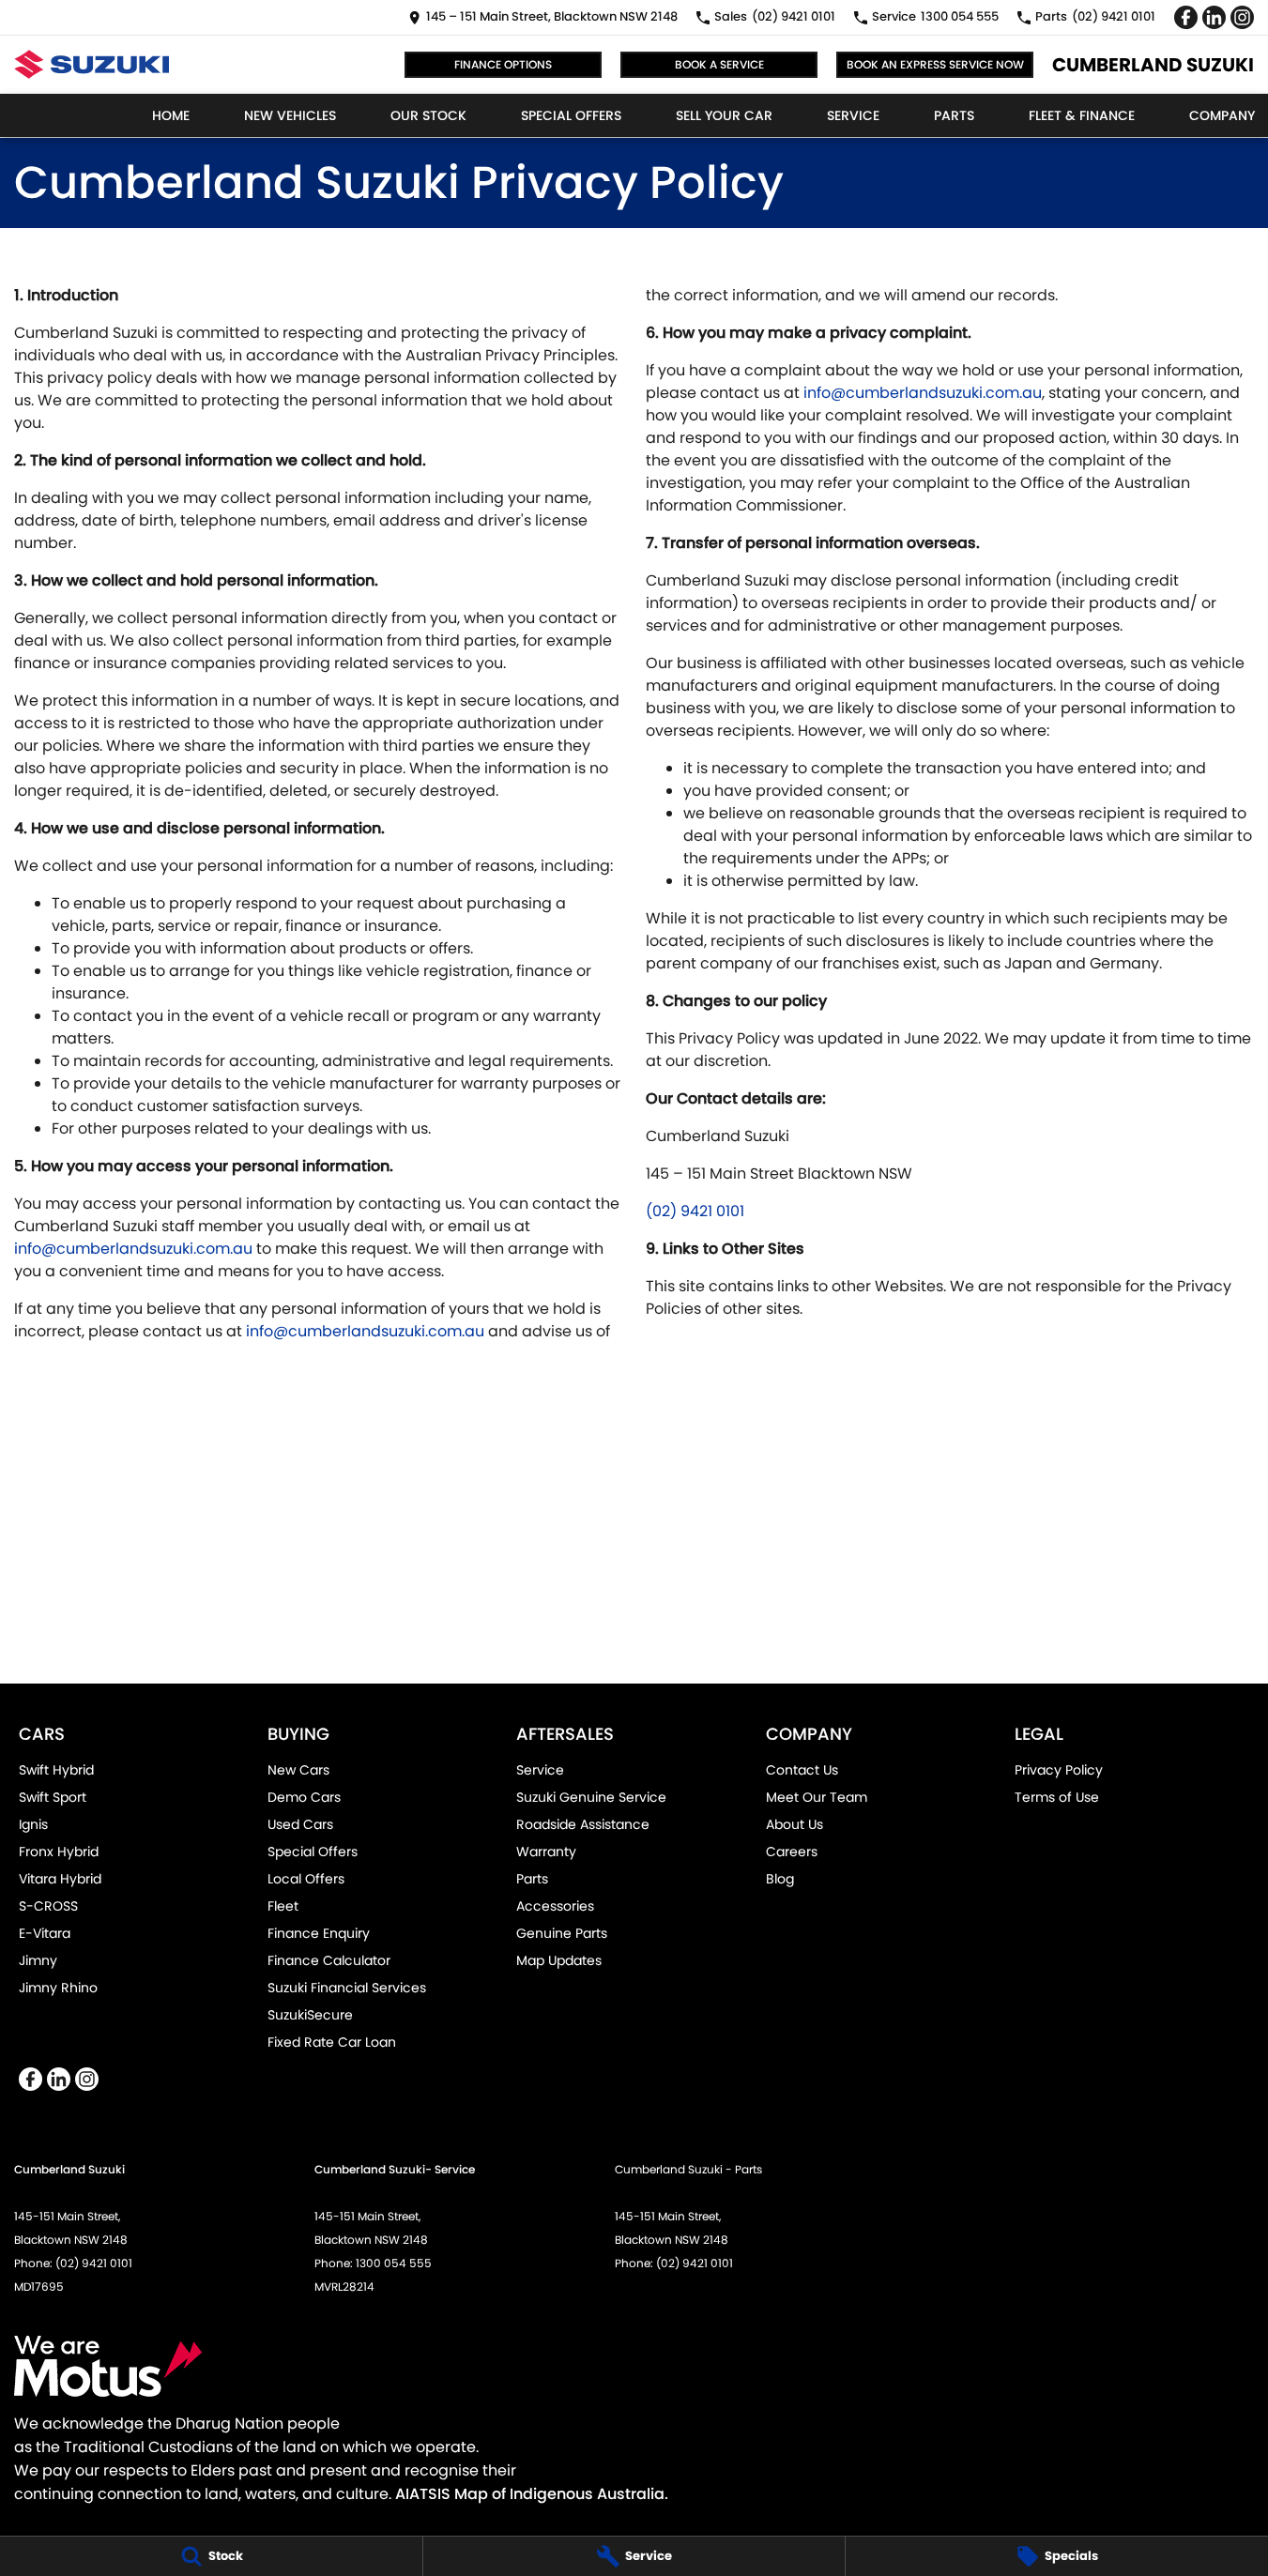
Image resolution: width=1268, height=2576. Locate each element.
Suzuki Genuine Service (591, 1797)
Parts (954, 115)
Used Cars (300, 1824)
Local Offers (306, 1879)
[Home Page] (92, 64)
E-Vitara (45, 1933)
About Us (794, 1824)
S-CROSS (48, 1906)
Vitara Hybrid (60, 1879)
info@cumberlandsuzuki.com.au (133, 1249)
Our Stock (428, 115)
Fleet (283, 1906)
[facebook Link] (1186, 17)
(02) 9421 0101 (695, 1211)
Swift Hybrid (56, 1770)
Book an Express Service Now (935, 64)
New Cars (298, 1770)
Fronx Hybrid (59, 1852)
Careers (792, 1852)
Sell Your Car (724, 115)
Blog (780, 1879)
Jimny (38, 1960)
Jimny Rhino (58, 1988)
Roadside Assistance (583, 1824)
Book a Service (719, 64)
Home (171, 115)
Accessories (555, 1906)
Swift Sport (53, 1797)
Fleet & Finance (1082, 115)
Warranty (546, 1852)
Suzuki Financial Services (347, 1988)
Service (853, 115)
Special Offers (571, 115)
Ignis (33, 1824)
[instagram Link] (1242, 17)
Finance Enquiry (319, 1933)
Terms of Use (1057, 1797)
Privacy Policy (1059, 1770)
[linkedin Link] (1214, 17)
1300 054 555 (394, 2263)
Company (1222, 115)
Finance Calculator (329, 1960)
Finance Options (503, 64)
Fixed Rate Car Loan (332, 2042)
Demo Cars (304, 1797)
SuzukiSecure (310, 2015)
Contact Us (802, 1770)
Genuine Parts (562, 1933)
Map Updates (559, 1960)
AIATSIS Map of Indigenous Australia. (532, 2494)
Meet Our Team (817, 1797)
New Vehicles (290, 115)
